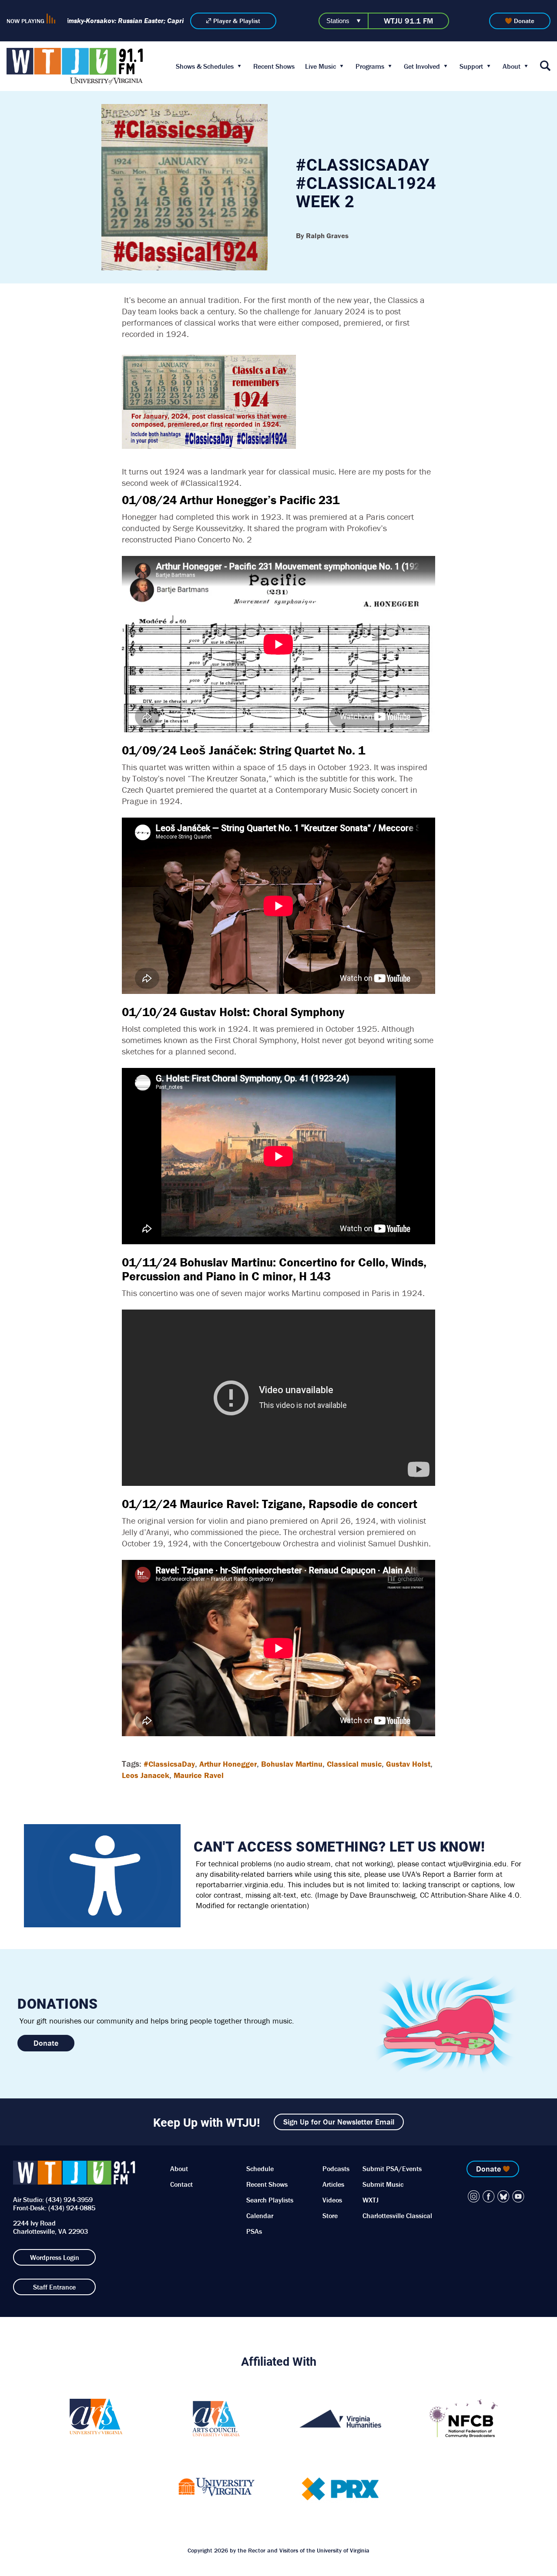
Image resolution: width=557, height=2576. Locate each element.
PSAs (254, 2231)
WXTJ (371, 2200)
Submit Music (383, 2184)
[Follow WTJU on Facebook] (489, 2196)
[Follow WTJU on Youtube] (518, 2196)
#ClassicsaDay (169, 1764)
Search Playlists (270, 2200)
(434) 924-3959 (69, 2199)
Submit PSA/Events (392, 2169)
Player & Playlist (237, 21)
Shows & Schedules (205, 66)
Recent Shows (274, 66)
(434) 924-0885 (72, 2208)
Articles (333, 2184)
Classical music (354, 1764)
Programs (370, 66)
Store (330, 2216)
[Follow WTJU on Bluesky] (503, 2196)
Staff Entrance (54, 2287)
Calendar (260, 2216)
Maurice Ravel (199, 1775)
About (512, 66)
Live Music (320, 66)
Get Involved (422, 66)
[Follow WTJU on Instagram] (474, 2196)
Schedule (260, 2169)
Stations (338, 21)
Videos (332, 2200)
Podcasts (336, 2169)
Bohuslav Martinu (292, 1764)
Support (471, 66)
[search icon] (545, 66)
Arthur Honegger (228, 1764)
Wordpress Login (55, 2257)
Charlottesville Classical (397, 2216)
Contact (181, 2184)
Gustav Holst (408, 1764)
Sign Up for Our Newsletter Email (339, 2122)
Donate (524, 21)
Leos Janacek (146, 1775)
